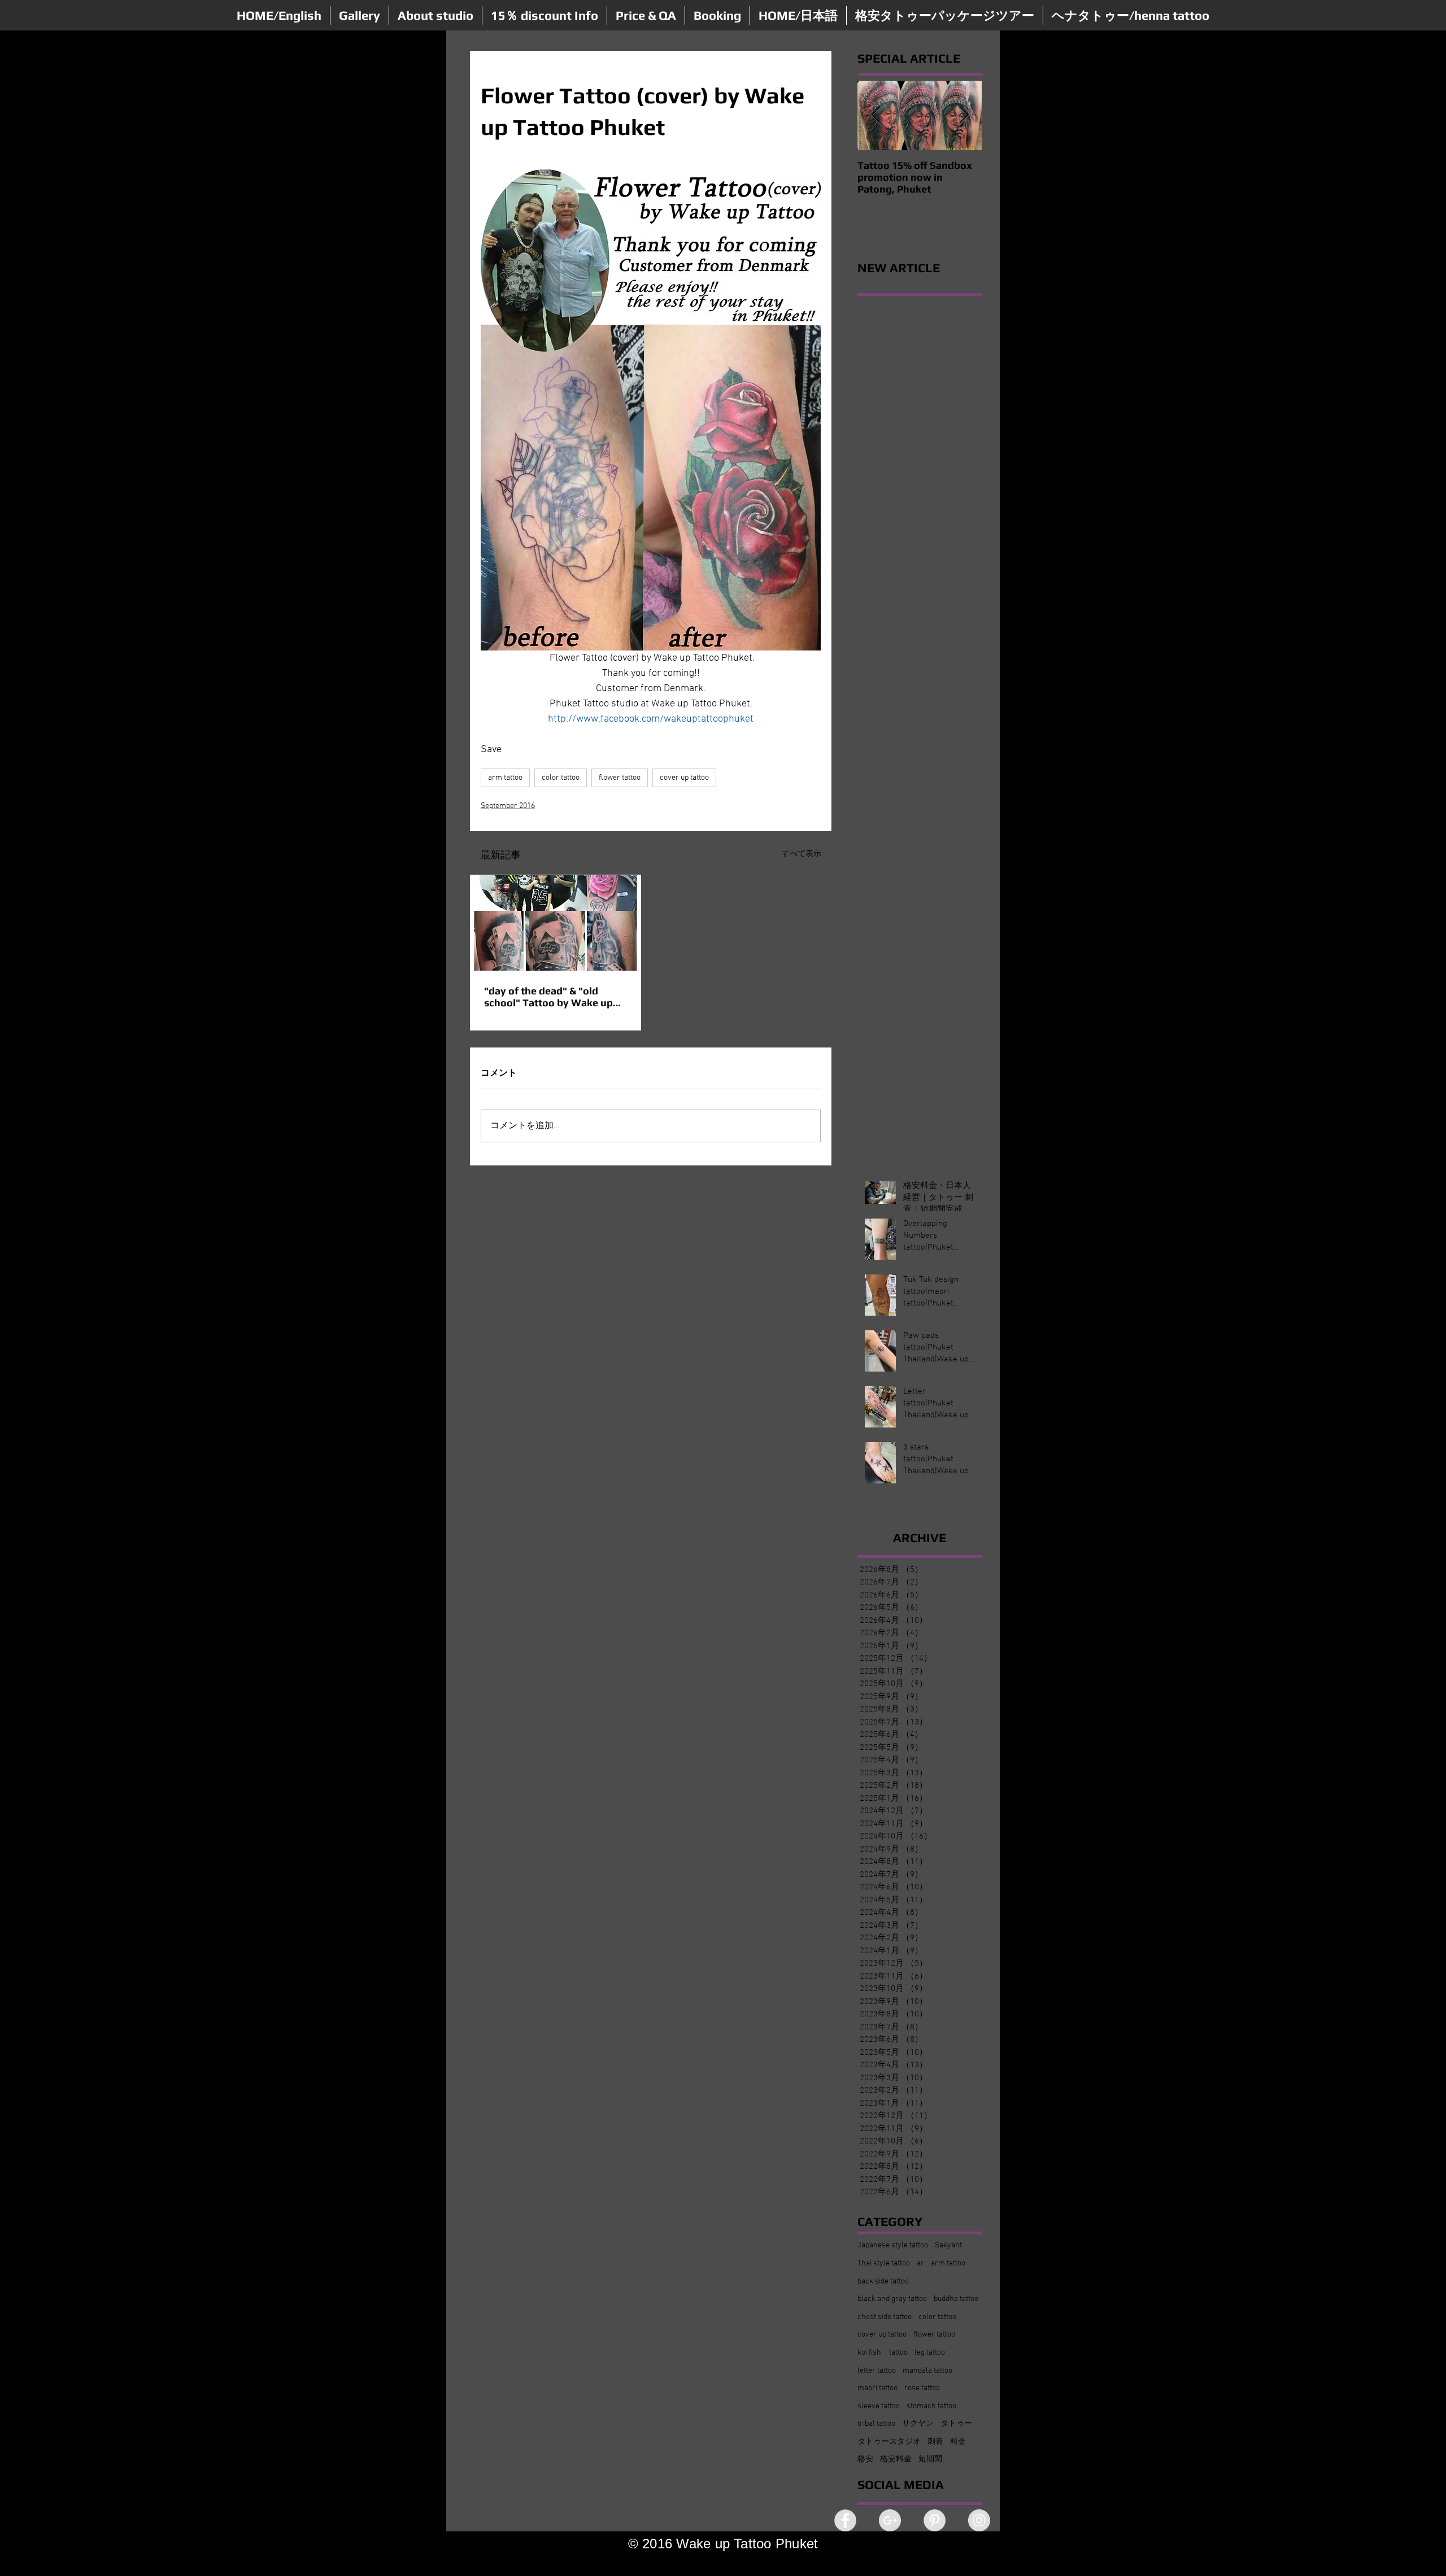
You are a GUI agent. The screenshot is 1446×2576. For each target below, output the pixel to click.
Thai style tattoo (884, 2263)
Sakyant (948, 2245)
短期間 (930, 2459)
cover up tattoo (684, 778)
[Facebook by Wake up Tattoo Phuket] (845, 2520)
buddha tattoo (956, 2299)
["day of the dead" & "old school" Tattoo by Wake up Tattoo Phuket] (556, 923)
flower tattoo (620, 778)
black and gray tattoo (892, 2299)
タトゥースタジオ (889, 2442)
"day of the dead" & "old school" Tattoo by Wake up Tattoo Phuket (548, 997)
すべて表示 (802, 854)
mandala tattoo (927, 2371)
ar (920, 2263)
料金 (958, 2442)
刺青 (935, 2442)
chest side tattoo (885, 2317)
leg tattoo (930, 2353)
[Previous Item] (876, 115)
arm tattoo (505, 778)
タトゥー (956, 2424)
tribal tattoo (876, 2424)
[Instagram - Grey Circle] (979, 2520)
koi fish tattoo (883, 2353)
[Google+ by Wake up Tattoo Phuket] (890, 2520)
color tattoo (561, 778)
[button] (360, 16)
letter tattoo (877, 2371)
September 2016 (508, 806)
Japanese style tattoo (893, 2245)
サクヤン (918, 2424)
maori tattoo (877, 2388)
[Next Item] (964, 115)
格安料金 (896, 2459)
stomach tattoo (931, 2406)
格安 (865, 2459)
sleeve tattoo (879, 2406)
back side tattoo (883, 2282)
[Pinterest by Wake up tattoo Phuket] (935, 2520)
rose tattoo (922, 2388)
